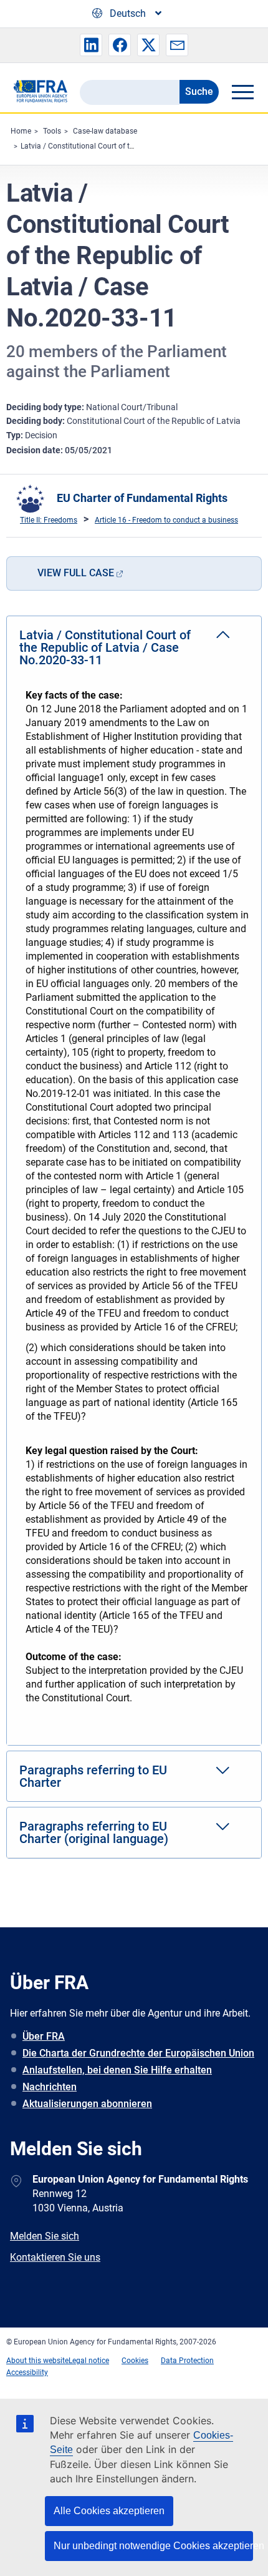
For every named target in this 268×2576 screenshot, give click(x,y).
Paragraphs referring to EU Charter (93, 1776)
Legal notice (89, 2361)
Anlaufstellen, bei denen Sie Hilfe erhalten (117, 2070)
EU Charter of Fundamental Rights (142, 498)
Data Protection (187, 2361)
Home (21, 131)
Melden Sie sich (45, 2236)
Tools (52, 131)
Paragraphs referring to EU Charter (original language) (94, 1832)
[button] (91, 45)
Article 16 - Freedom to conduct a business (166, 520)
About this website (37, 2361)
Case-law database (105, 131)
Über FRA (44, 2036)
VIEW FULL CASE (76, 573)
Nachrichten (50, 2087)
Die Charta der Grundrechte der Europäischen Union (138, 2053)
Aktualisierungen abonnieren (87, 2104)
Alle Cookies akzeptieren (109, 2511)
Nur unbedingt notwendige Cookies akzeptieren (153, 2546)
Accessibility (27, 2372)
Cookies (135, 2361)
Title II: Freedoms (49, 520)
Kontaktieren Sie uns (55, 2257)
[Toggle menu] (242, 92)
